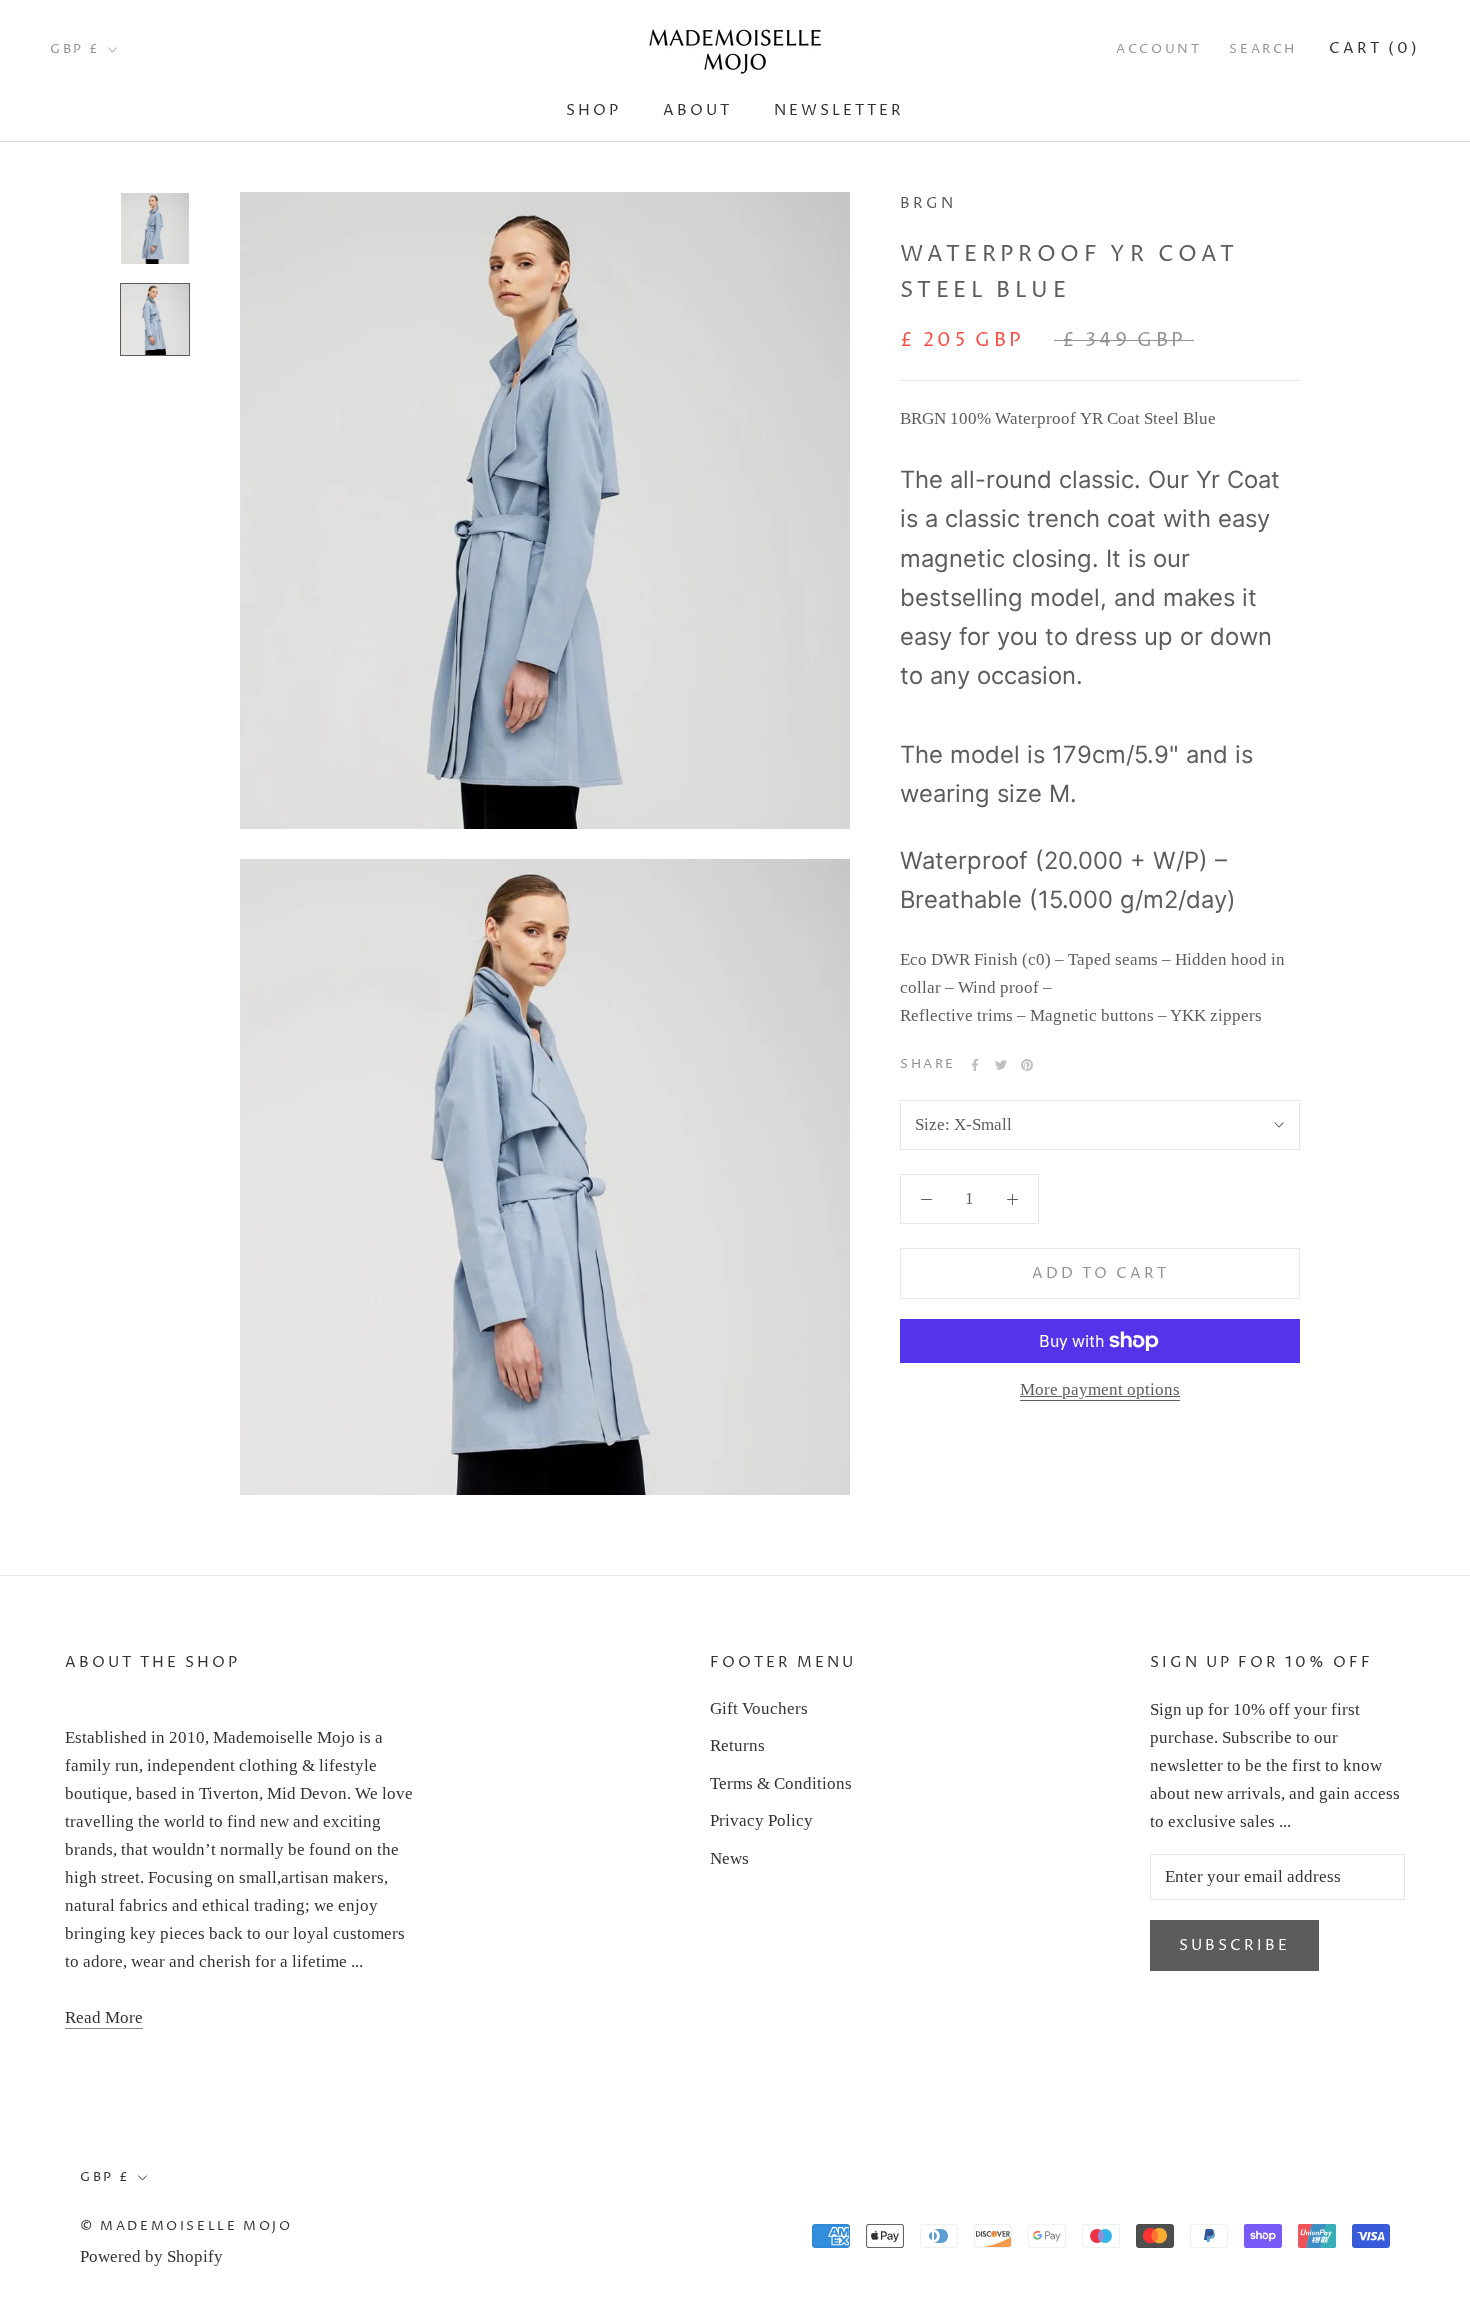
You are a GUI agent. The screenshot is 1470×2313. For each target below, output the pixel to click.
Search (1263, 49)
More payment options (1100, 1389)
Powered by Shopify (151, 2256)
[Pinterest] (1027, 1065)
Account (1158, 49)
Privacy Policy (761, 1820)
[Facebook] (975, 1065)
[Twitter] (1001, 1065)
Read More (104, 2017)
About (697, 110)
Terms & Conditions (781, 1783)
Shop (593, 110)
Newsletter (839, 110)
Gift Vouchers (759, 1708)
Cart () (1374, 48)
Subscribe (1234, 1945)
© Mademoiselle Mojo (186, 2226)
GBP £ (75, 49)
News (729, 1858)
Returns (737, 1745)
